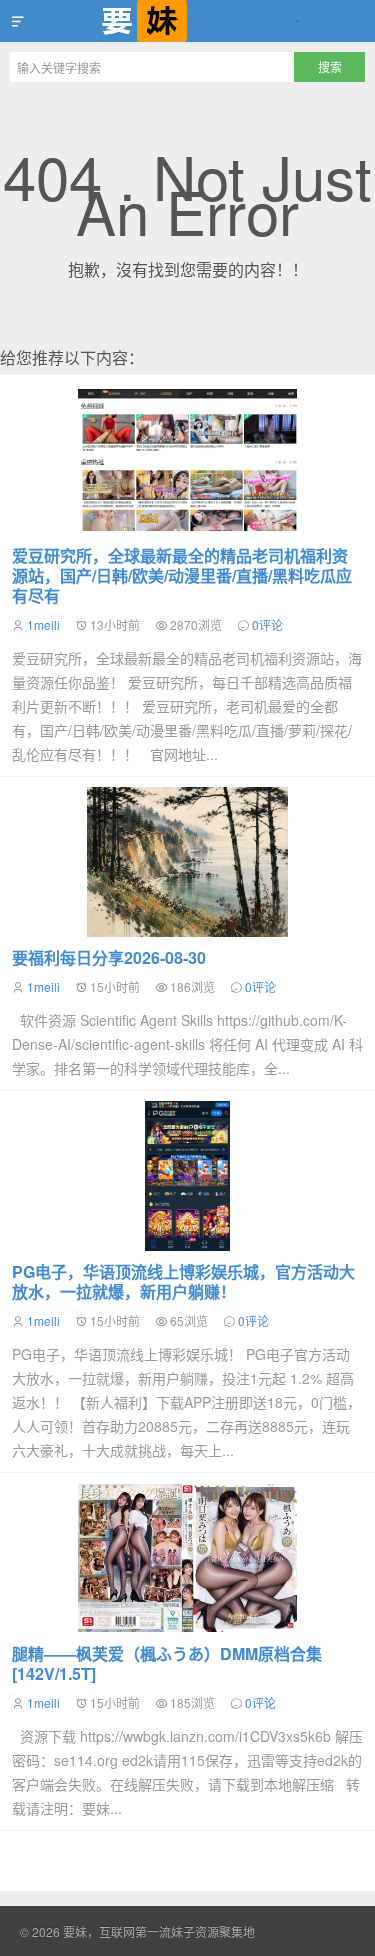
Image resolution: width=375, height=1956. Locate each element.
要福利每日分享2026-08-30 (109, 957)
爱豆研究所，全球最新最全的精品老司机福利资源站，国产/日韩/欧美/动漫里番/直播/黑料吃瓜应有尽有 (182, 575)
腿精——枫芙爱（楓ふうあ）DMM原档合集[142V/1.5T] (167, 1663)
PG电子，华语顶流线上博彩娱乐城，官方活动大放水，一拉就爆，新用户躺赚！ (183, 1281)
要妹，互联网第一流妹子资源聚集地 (187, 21)
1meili (43, 624)
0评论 (267, 624)
